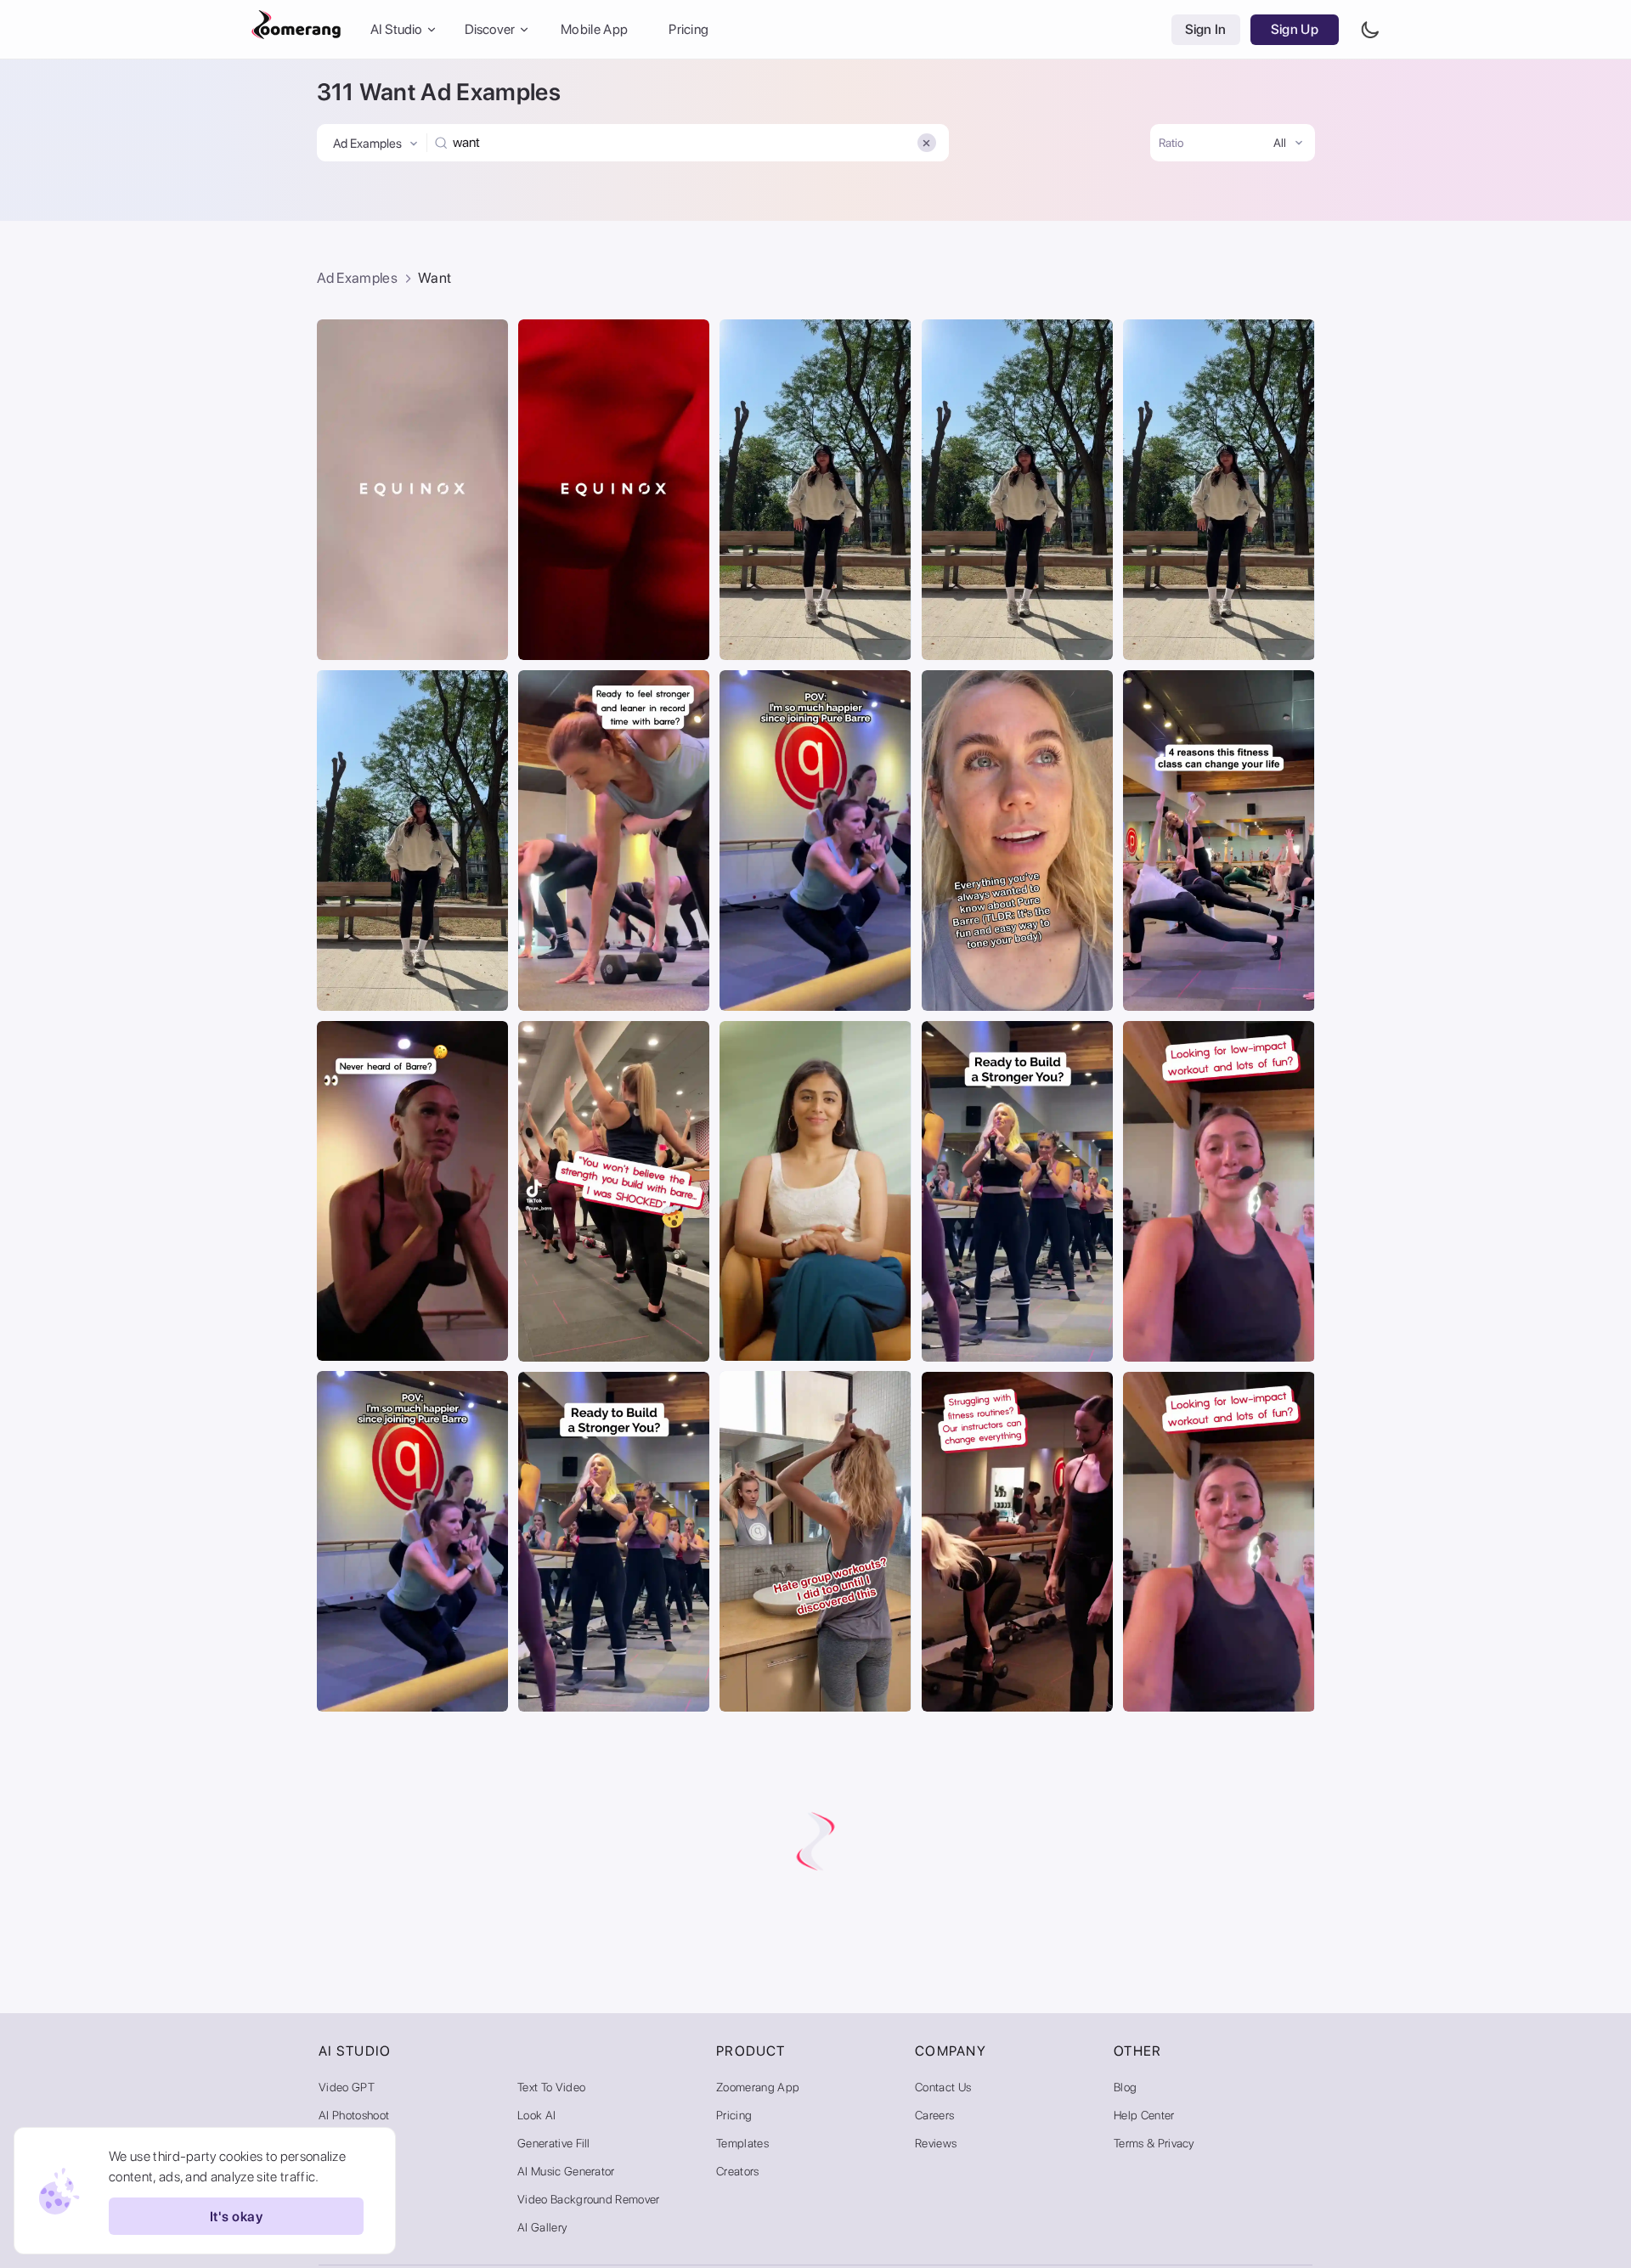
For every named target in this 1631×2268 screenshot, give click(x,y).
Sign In (1206, 29)
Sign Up (1295, 29)
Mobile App (594, 29)
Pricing (689, 29)
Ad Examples (358, 278)
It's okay (236, 2217)
